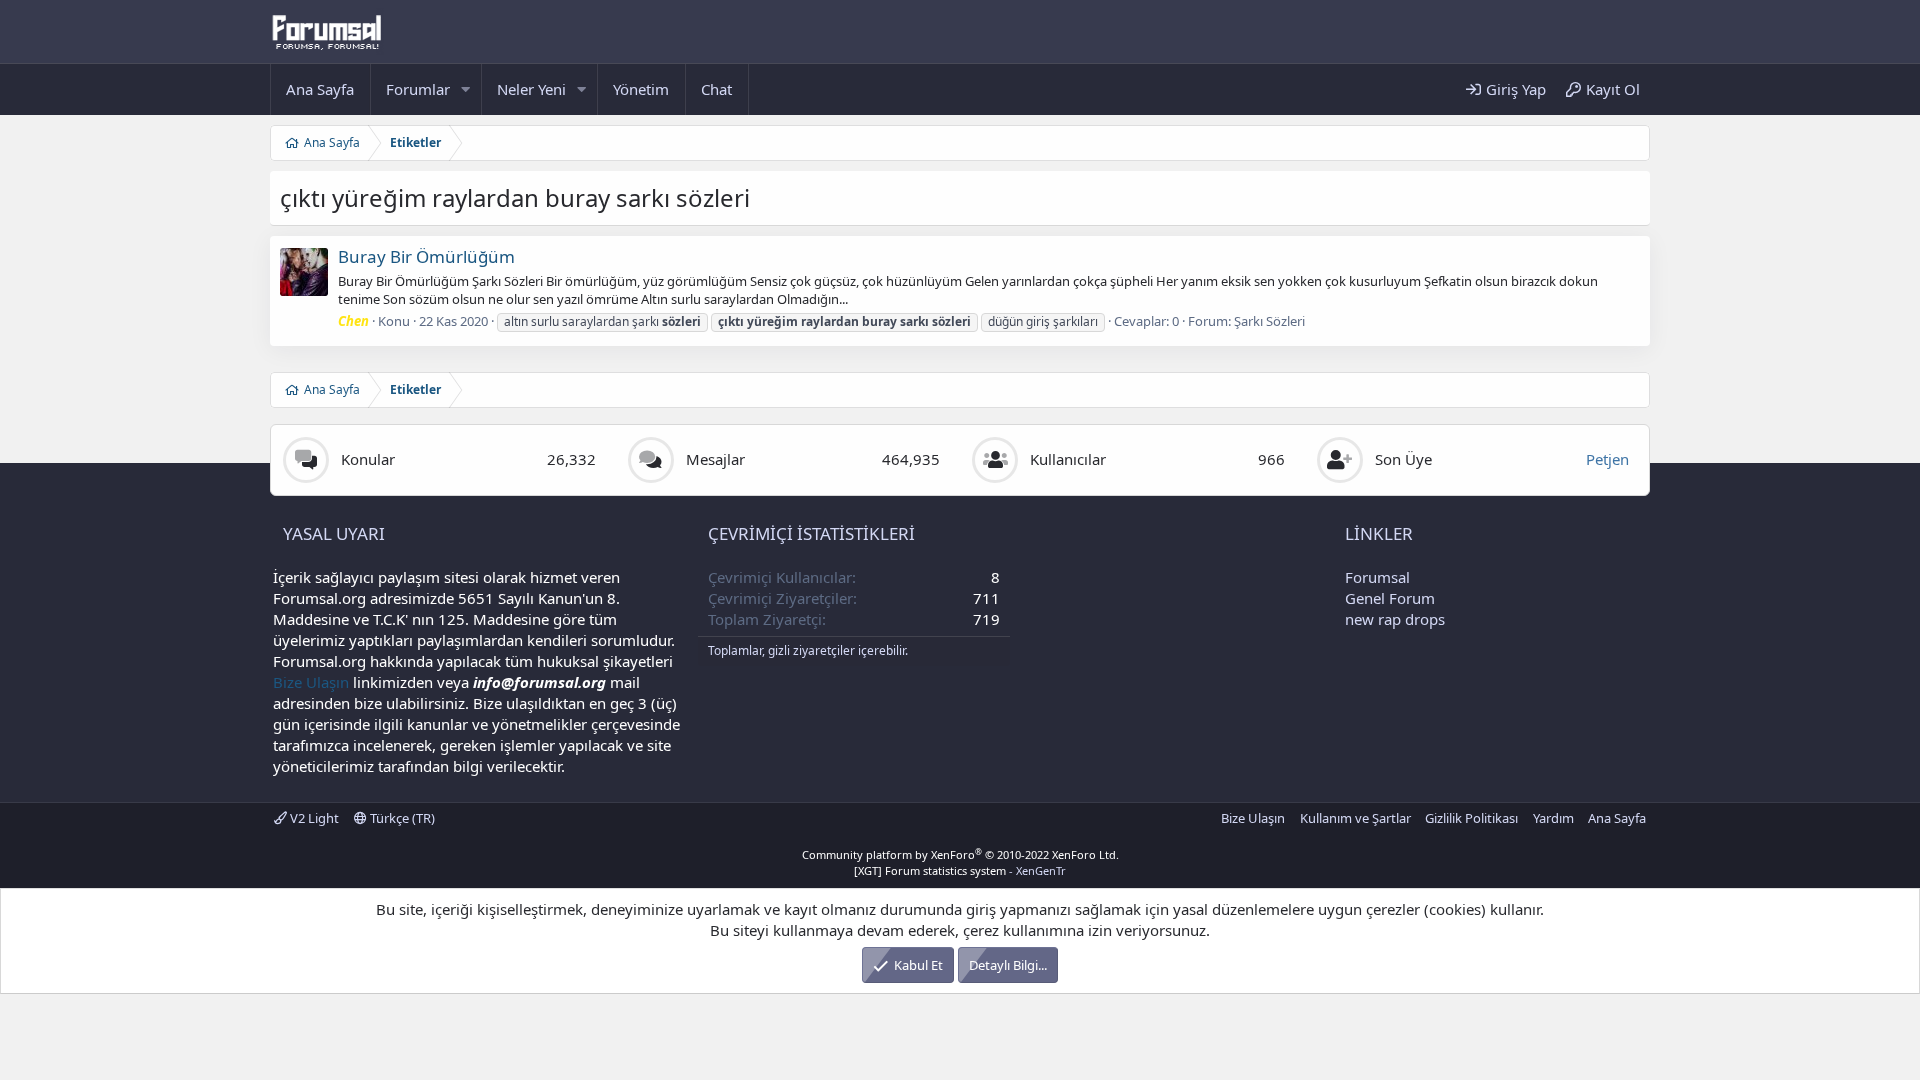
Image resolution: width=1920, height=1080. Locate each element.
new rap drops (1395, 619)
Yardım (1553, 818)
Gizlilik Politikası (1471, 818)
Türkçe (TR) (401, 818)
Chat (716, 89)
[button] (466, 89)
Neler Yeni (531, 89)
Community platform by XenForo (960, 854)
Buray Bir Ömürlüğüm (426, 256)
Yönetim (641, 89)
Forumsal (1377, 577)
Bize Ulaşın (311, 682)
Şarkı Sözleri (1269, 321)
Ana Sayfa (320, 89)
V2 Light (313, 818)
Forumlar (418, 89)
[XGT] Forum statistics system (960, 870)
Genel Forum (1390, 598)
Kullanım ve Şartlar (1355, 818)
